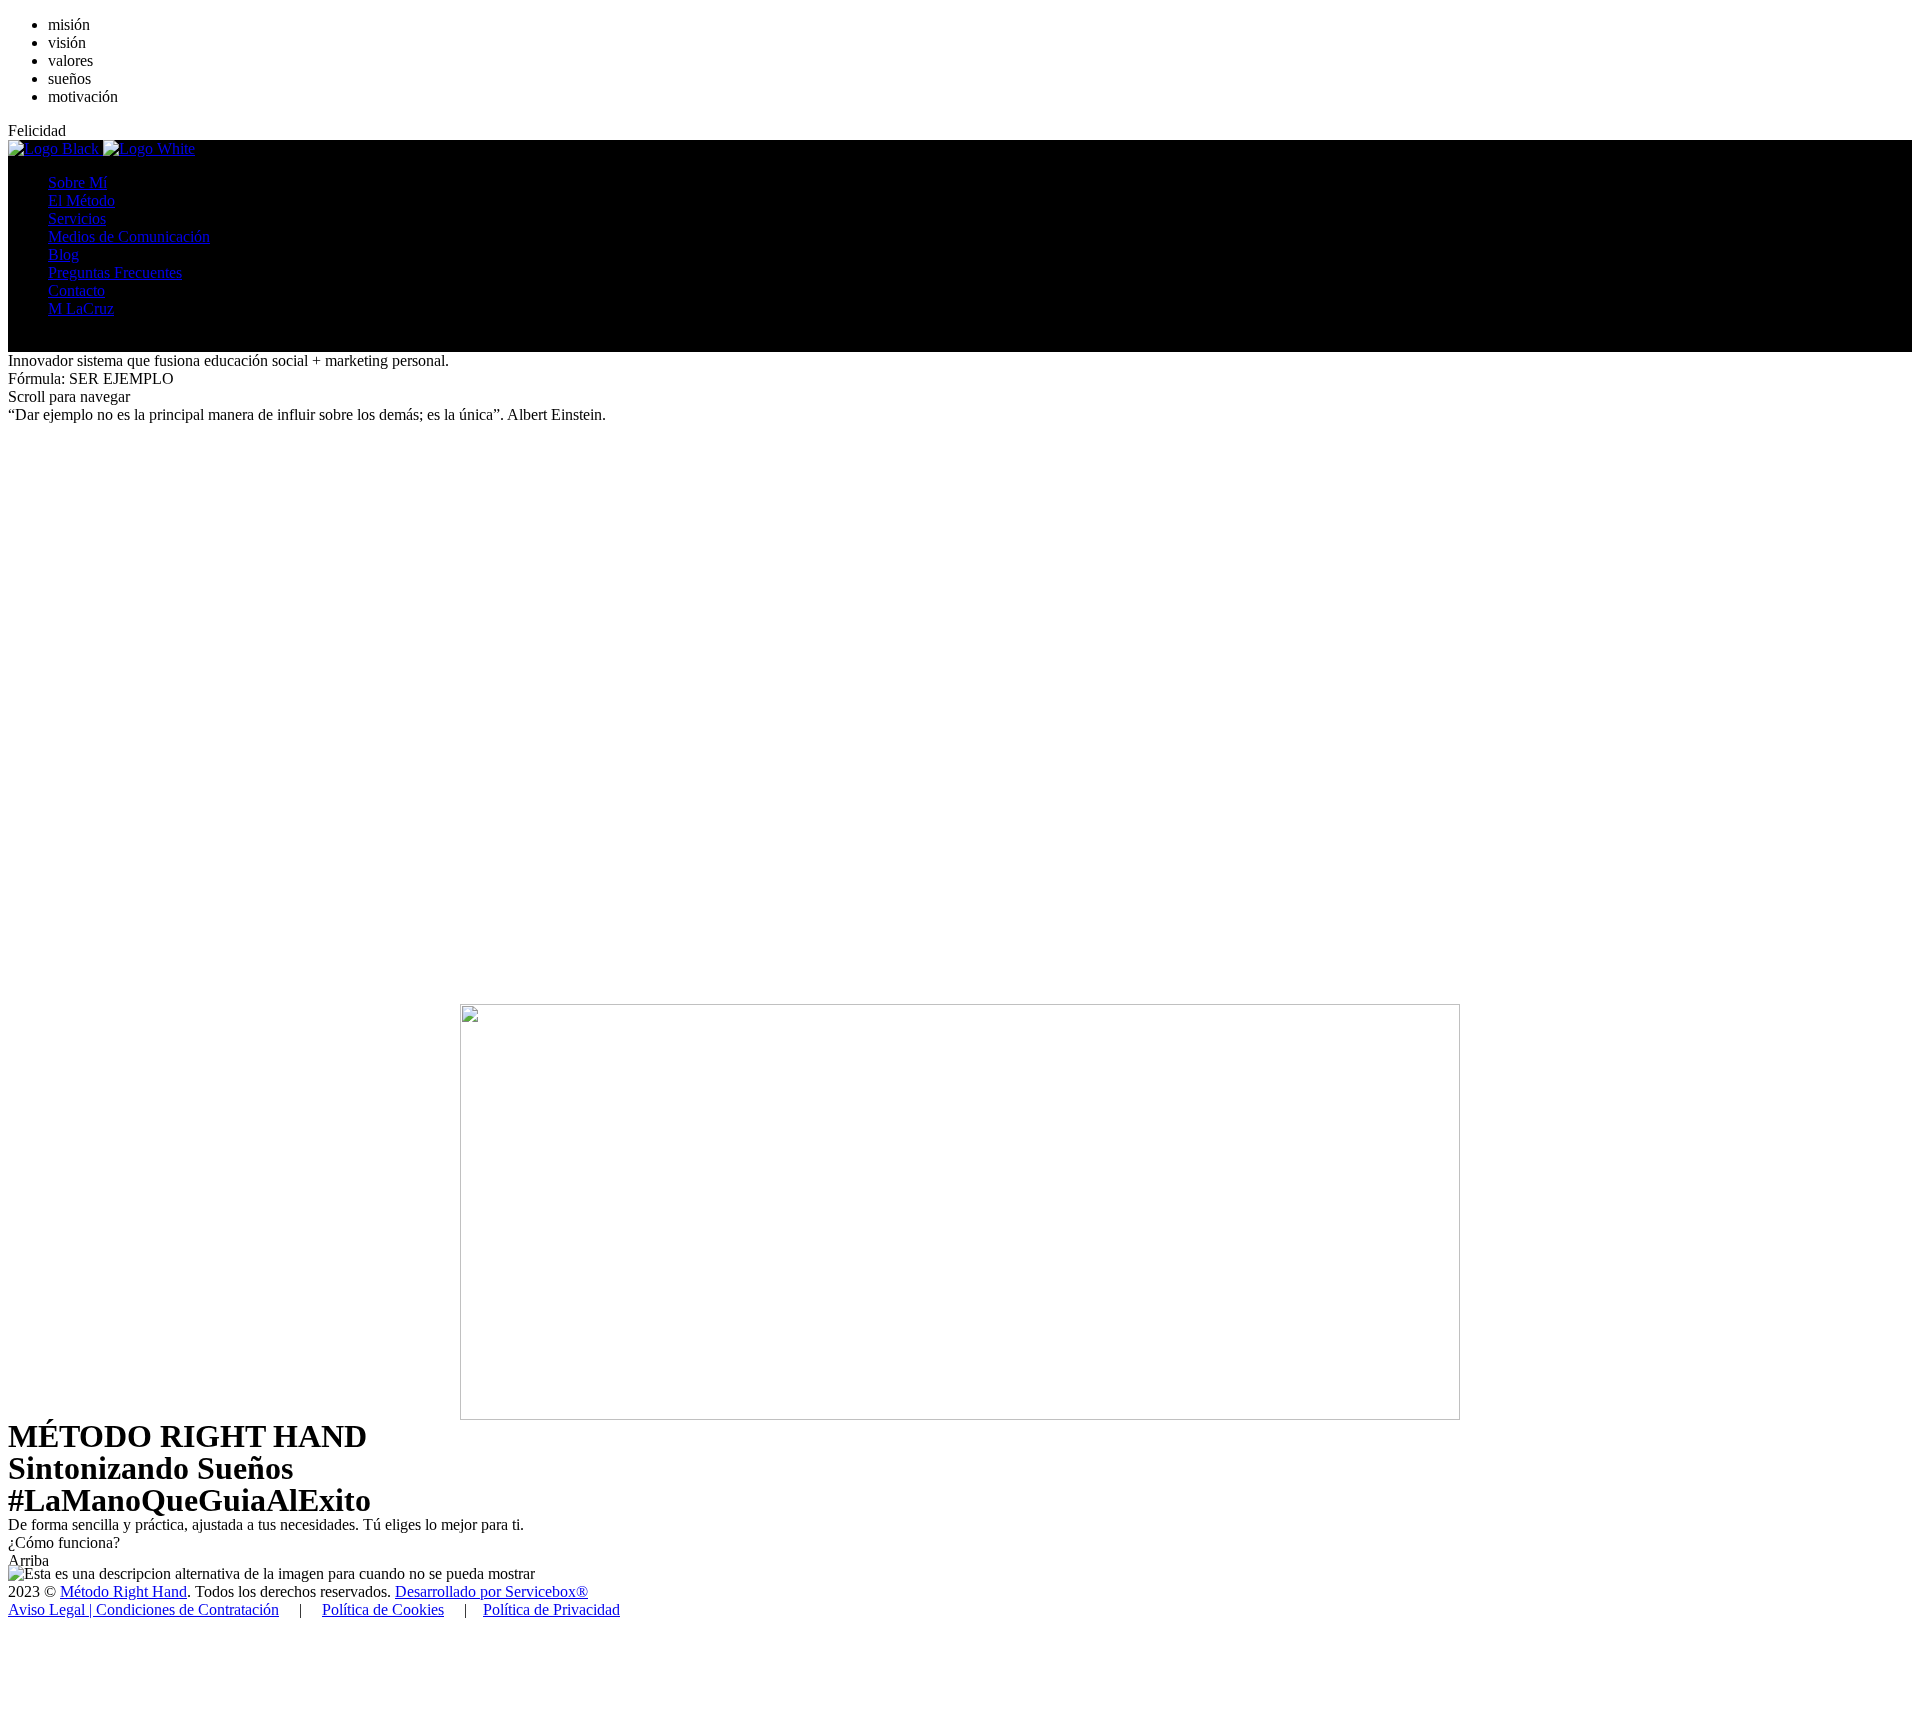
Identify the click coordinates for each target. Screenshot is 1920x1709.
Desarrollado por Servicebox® (491, 1591)
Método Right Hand (123, 1591)
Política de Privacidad (551, 1609)
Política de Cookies (383, 1609)
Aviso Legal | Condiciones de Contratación (143, 1609)
